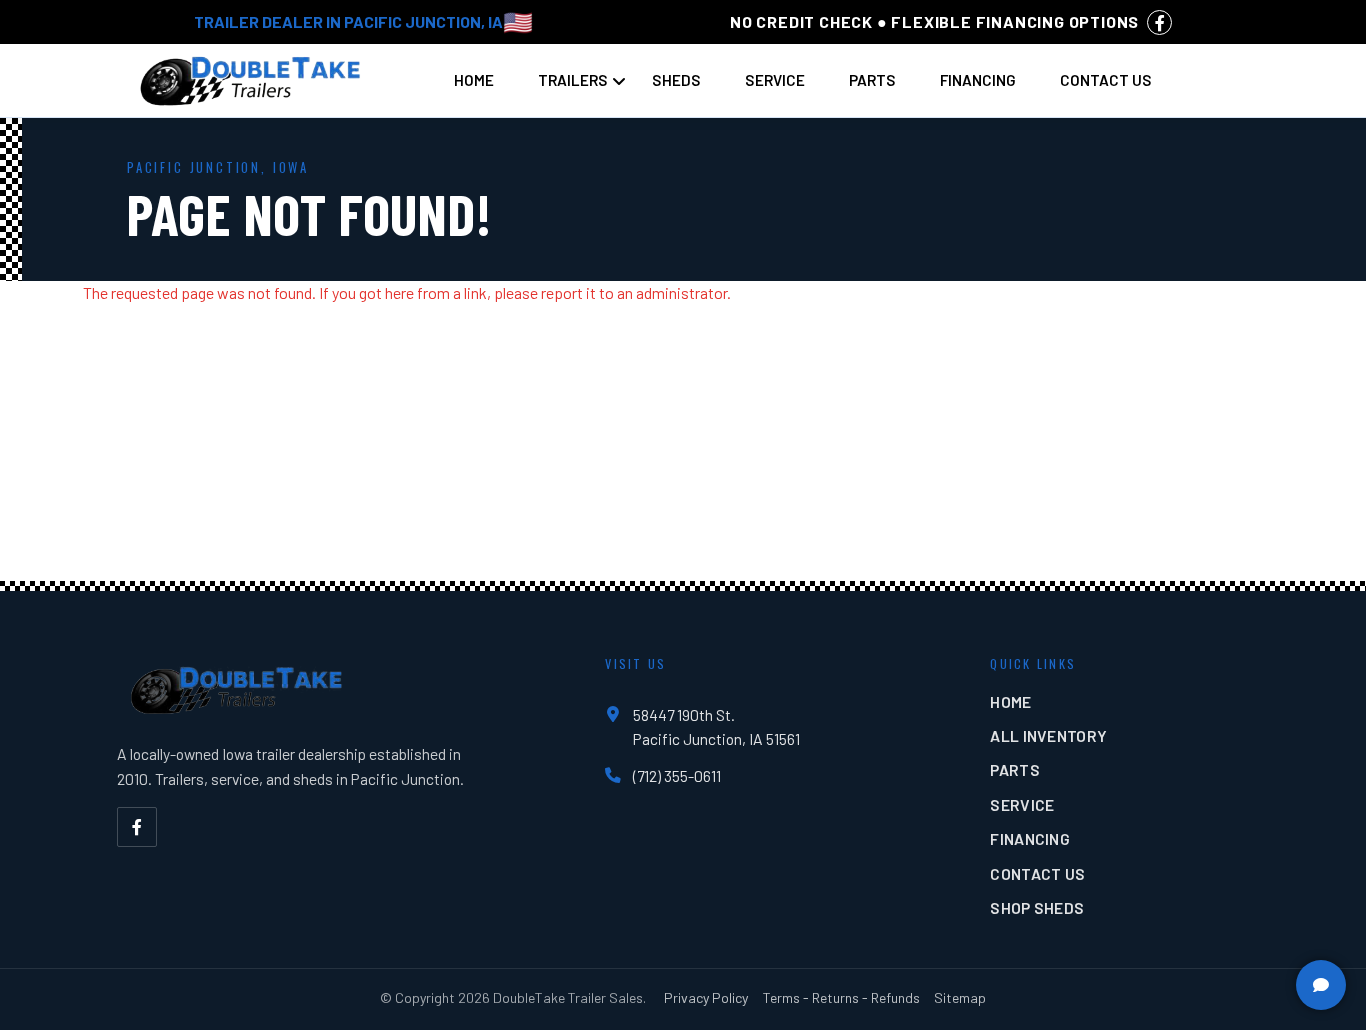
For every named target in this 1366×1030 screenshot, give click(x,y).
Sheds (676, 80)
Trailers (573, 80)
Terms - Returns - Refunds (841, 997)
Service (775, 80)
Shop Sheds (1037, 907)
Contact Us (1106, 80)
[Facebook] (137, 827)
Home (474, 80)
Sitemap (960, 997)
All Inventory (1048, 735)
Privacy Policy (706, 997)
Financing (978, 80)
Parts (872, 80)
